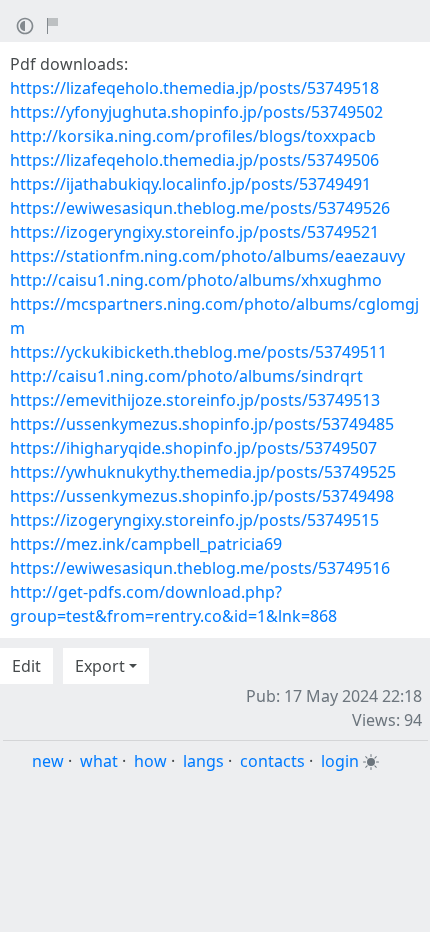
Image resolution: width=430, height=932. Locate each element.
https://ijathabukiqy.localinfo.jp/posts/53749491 (190, 184)
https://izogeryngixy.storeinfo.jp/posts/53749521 (194, 232)
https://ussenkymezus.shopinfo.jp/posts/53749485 (202, 424)
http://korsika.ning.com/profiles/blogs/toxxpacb (193, 136)
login (340, 761)
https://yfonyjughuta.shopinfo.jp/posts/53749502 (196, 112)
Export (100, 666)
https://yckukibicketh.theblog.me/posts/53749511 (198, 352)
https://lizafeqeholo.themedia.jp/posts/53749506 (194, 160)
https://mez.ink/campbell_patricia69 (146, 544)
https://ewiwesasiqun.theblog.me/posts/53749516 (200, 568)
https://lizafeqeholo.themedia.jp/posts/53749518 (194, 88)
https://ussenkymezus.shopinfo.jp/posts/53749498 (202, 496)
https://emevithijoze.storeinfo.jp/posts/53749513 (195, 400)
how (150, 761)
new (48, 761)
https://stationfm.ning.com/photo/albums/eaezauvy (207, 256)
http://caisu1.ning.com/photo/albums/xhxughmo (196, 280)
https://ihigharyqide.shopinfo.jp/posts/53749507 (193, 448)
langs (203, 761)
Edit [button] (26, 666)
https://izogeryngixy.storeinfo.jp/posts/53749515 (194, 520)
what (99, 761)
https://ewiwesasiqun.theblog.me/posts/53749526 (200, 208)
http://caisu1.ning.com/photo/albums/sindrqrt (186, 376)
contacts (272, 761)
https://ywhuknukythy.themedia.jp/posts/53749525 (203, 472)
